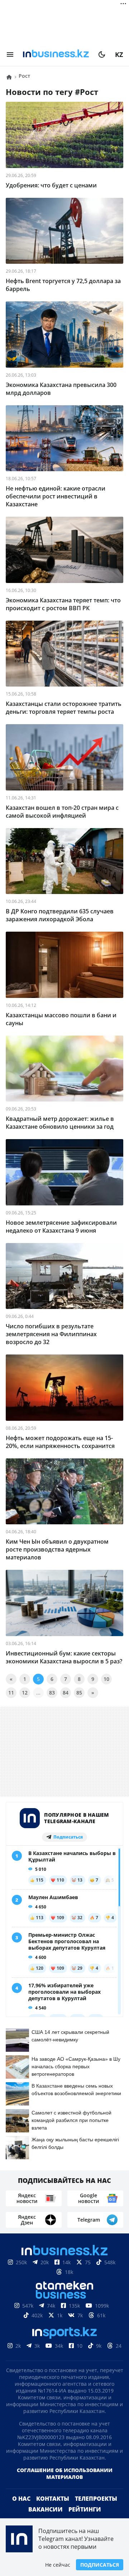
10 (106, 1679)
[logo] (56, 54)
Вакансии (46, 2509)
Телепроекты (96, 2499)
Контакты (53, 2499)
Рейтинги (85, 2509)
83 (52, 1693)
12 (25, 1693)
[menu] (10, 54)
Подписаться (100, 2565)
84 (66, 1693)
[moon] (102, 54)
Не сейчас (58, 2565)
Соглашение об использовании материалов (65, 2474)
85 (79, 1693)
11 (11, 1693)
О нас (21, 2499)
